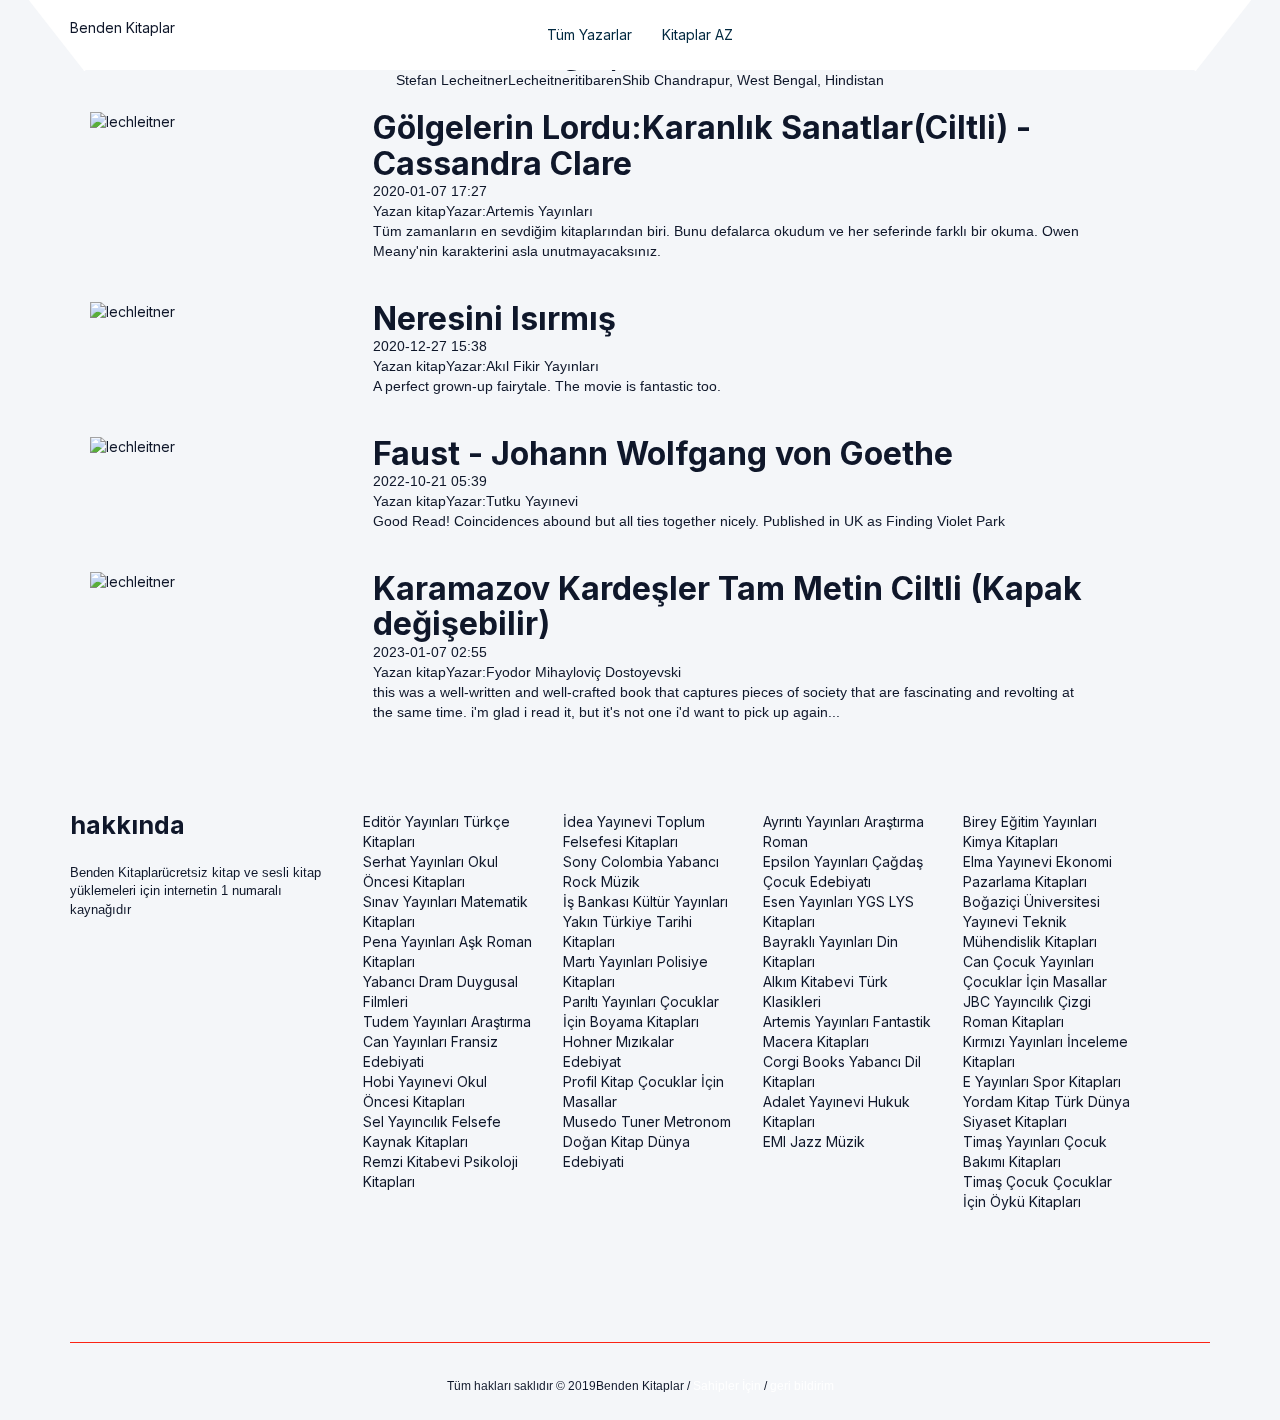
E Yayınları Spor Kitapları (1042, 1081)
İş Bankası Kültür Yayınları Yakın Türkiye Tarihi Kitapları (645, 921)
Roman (785, 841)
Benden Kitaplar (122, 27)
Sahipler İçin (727, 1386)
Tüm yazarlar (589, 34)
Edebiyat (592, 1061)
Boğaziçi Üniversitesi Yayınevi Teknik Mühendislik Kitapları (1031, 921)
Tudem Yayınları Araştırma (447, 1021)
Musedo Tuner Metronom (647, 1121)
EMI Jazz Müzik (814, 1141)
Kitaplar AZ (697, 34)
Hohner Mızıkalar (618, 1041)
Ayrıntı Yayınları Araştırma (843, 821)
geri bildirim (802, 1386)
